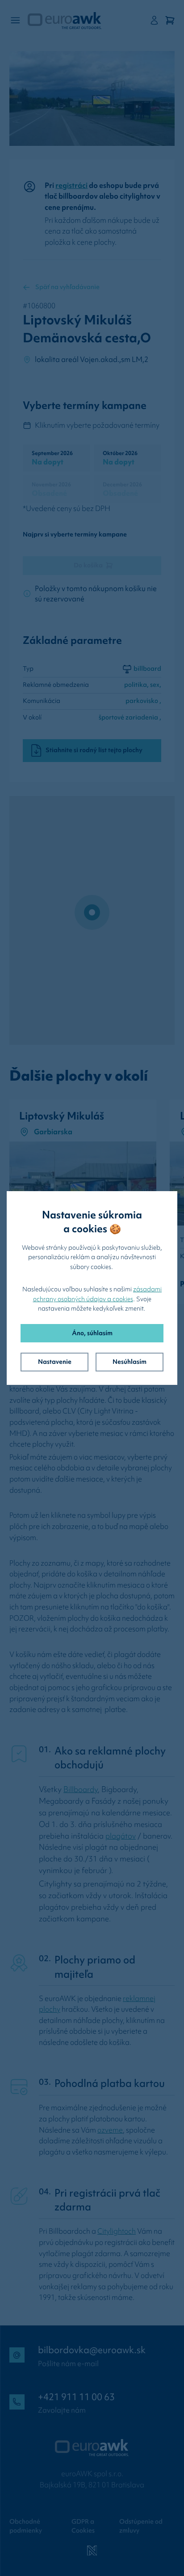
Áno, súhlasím (92, 1333)
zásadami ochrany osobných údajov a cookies (98, 1294)
